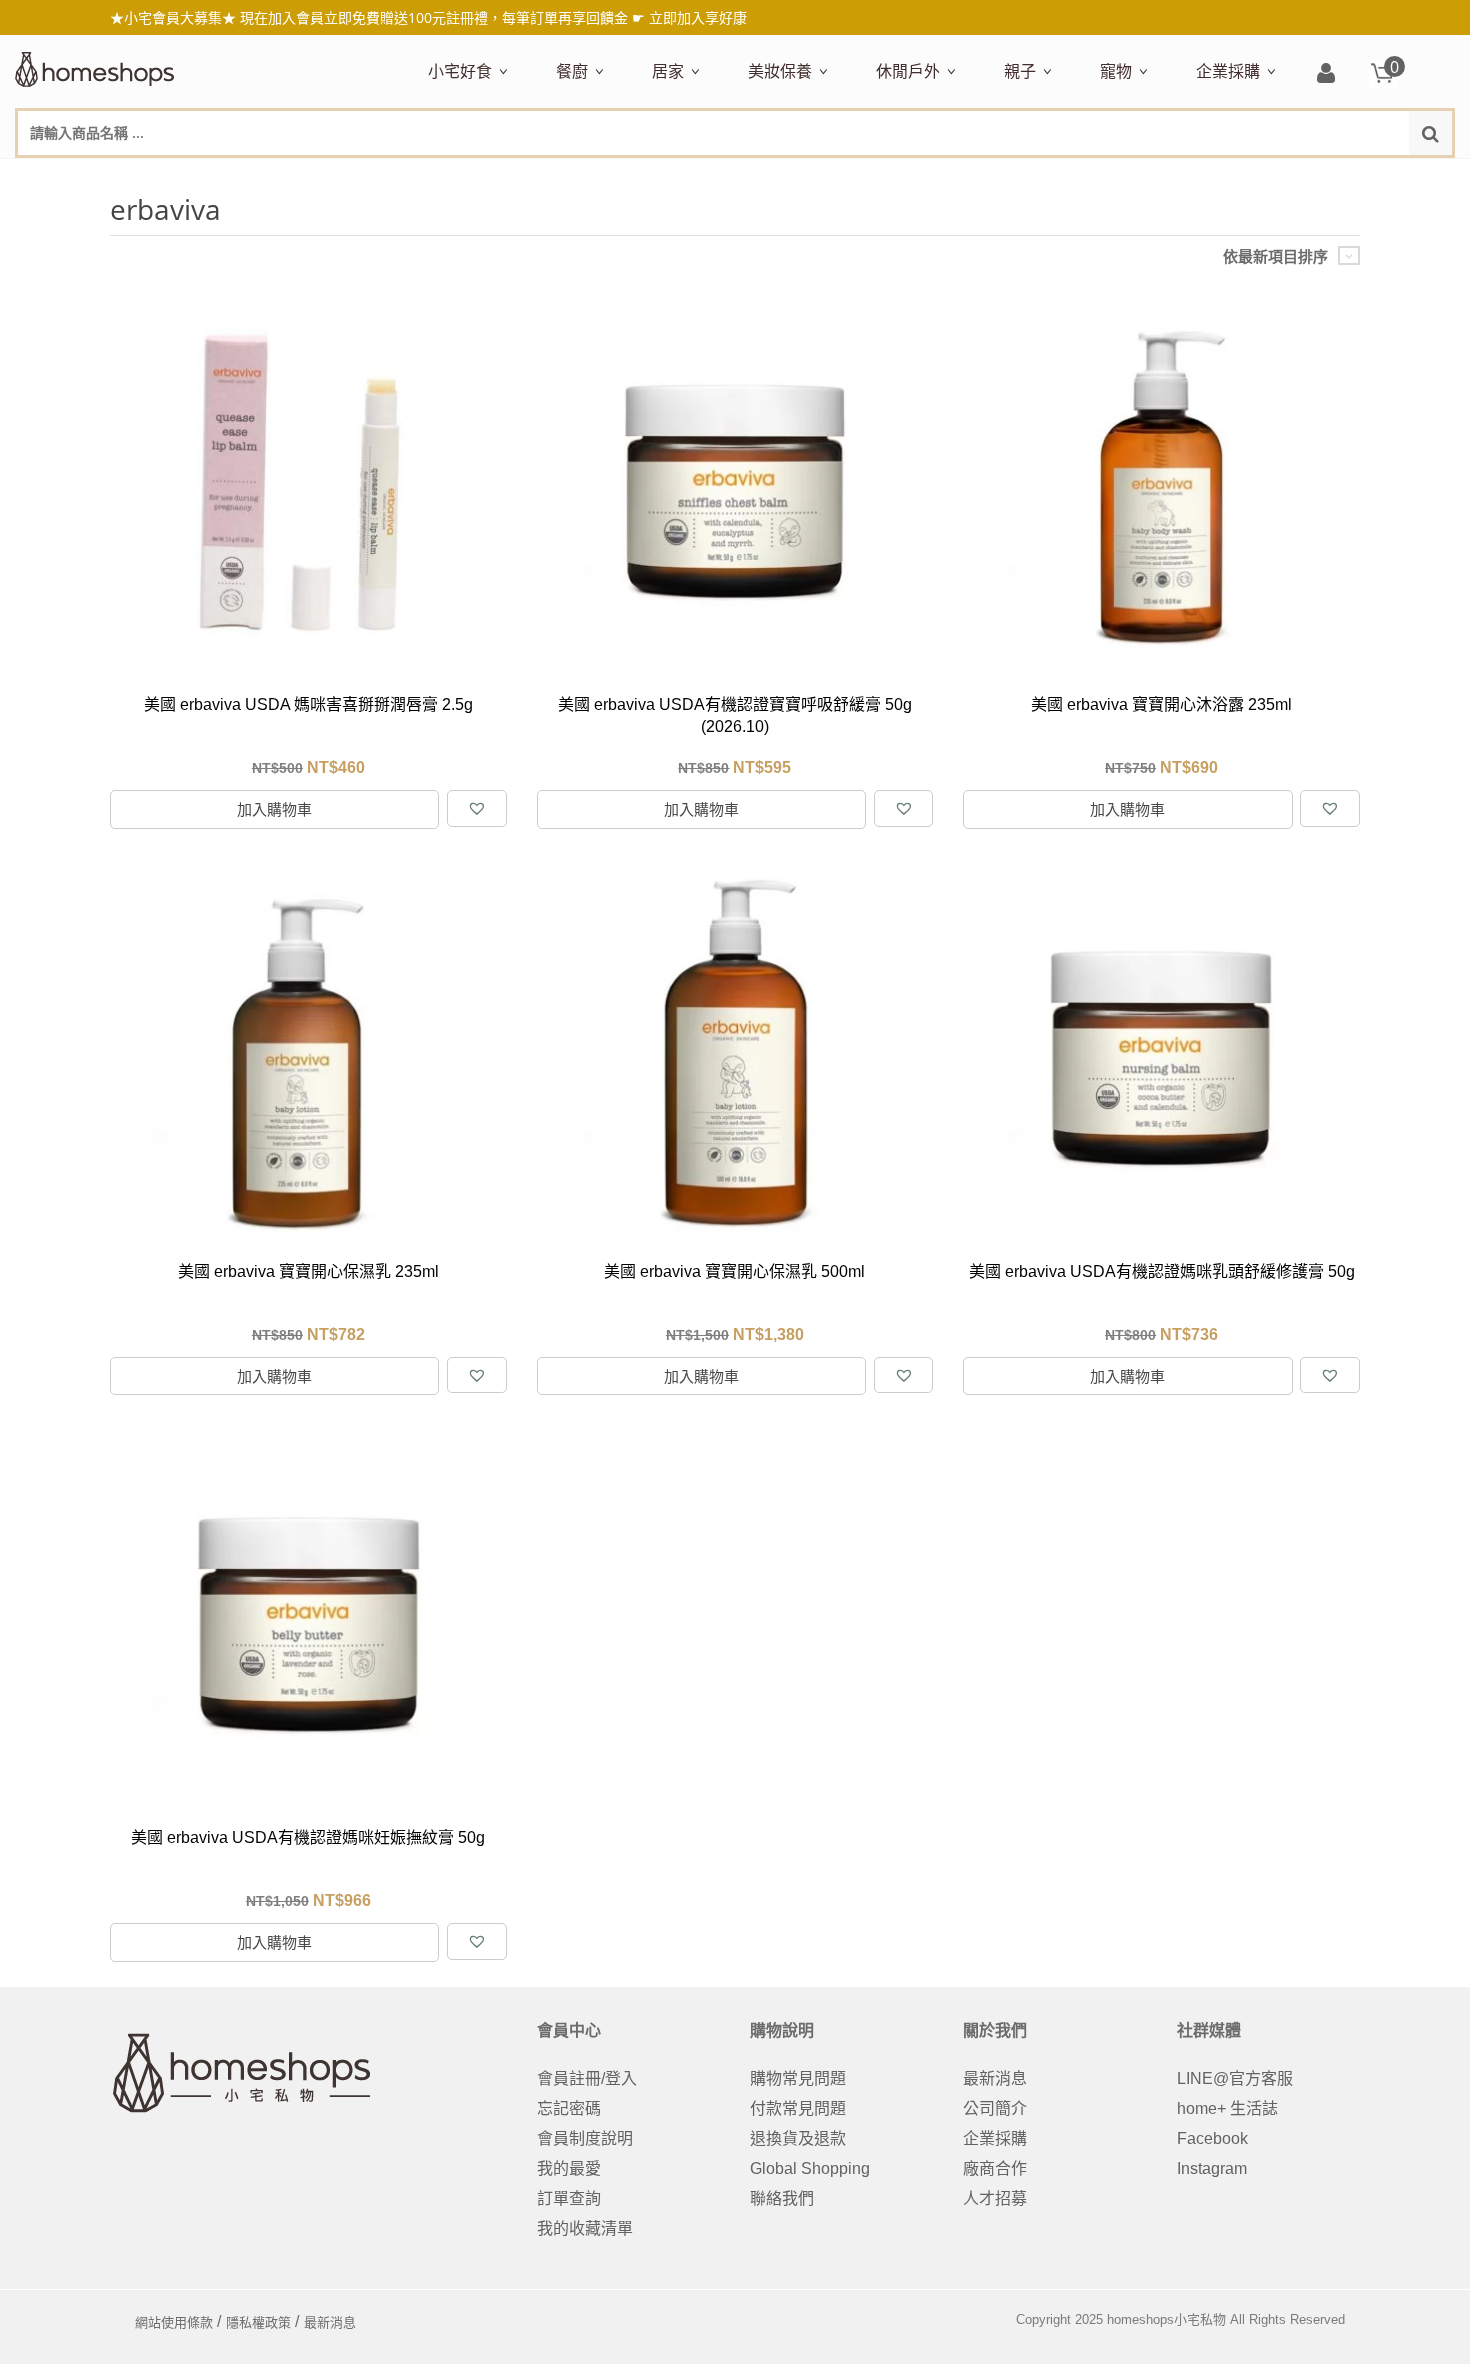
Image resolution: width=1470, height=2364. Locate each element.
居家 (668, 71)
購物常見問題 (798, 2078)
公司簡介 (995, 2108)
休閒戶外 (908, 71)
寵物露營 (1127, 177)
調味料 (629, 177)
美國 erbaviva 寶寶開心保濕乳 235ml (308, 1271)
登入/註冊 (1326, 74)
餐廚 (572, 71)
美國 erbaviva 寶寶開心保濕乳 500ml (734, 1271)
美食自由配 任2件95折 (484, 177)
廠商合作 (995, 2168)
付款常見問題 (798, 2108)
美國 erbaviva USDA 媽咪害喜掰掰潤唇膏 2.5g (308, 704)
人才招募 (995, 2198)
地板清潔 (879, 177)
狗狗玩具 (1327, 177)
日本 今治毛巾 (697, 177)
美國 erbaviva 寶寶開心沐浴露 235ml (1161, 704)
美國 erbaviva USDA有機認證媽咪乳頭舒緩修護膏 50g (1162, 1271)
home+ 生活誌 (1227, 2108)
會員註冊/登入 (587, 2078)
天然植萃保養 (791, 177)
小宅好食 (460, 71)
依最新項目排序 (1275, 256)
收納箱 (1071, 177)
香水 (959, 177)
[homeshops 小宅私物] (95, 67)
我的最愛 (569, 2168)
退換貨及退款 (798, 2138)
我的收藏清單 (585, 2228)
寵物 (1116, 71)
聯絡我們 (782, 2198)
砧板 (767, 177)
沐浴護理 (1231, 177)
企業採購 (1228, 71)
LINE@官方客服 (1235, 2078)
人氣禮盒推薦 (599, 177)
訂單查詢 (569, 2198)
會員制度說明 (585, 2138)
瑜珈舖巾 (1303, 177)
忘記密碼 (569, 2108)
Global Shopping (810, 2168)
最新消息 (995, 2078)
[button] (477, 808)
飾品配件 (1103, 177)
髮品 (1159, 177)
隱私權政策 (258, 2322)
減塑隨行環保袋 (927, 177)
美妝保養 (780, 71)
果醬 (821, 177)
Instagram (1212, 2168)
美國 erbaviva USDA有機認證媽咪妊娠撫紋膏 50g (308, 1837)
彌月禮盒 (1031, 177)
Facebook (1212, 2138)
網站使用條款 (174, 2322)
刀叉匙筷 (983, 177)
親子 (1020, 71)
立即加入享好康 (698, 17)
